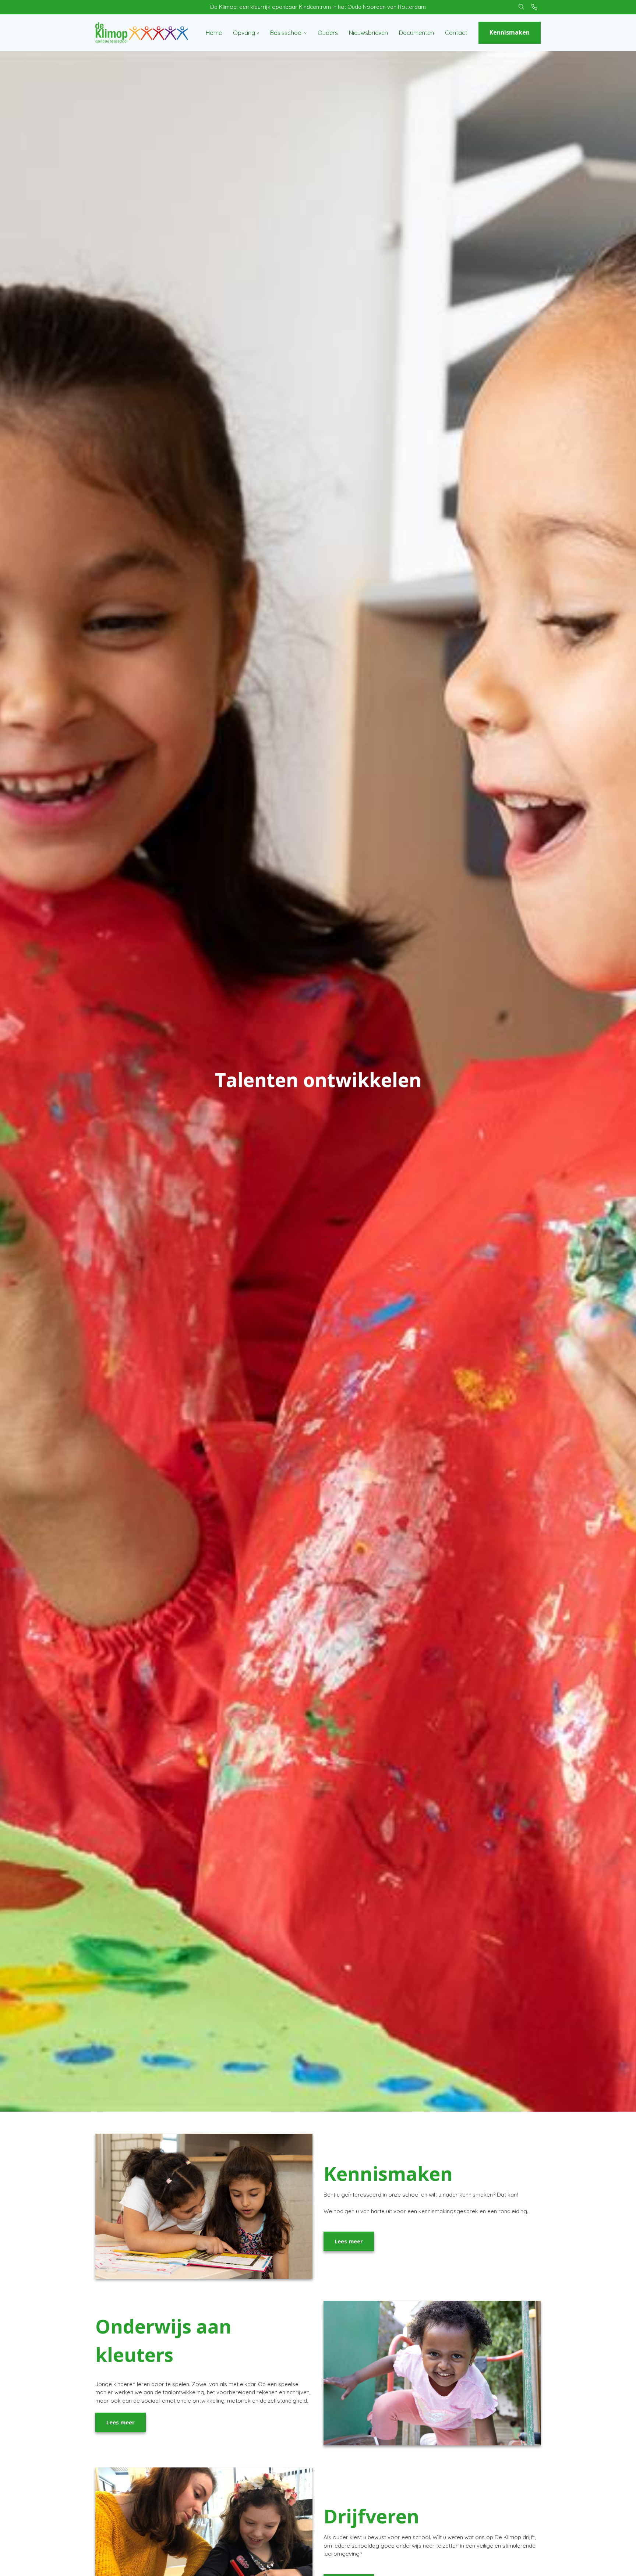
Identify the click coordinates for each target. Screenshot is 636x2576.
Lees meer (349, 2241)
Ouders (328, 33)
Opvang (244, 33)
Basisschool (286, 33)
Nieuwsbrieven (368, 33)
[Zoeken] (521, 7)
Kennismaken (510, 32)
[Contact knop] (534, 7)
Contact (456, 33)
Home (214, 33)
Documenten (416, 33)
